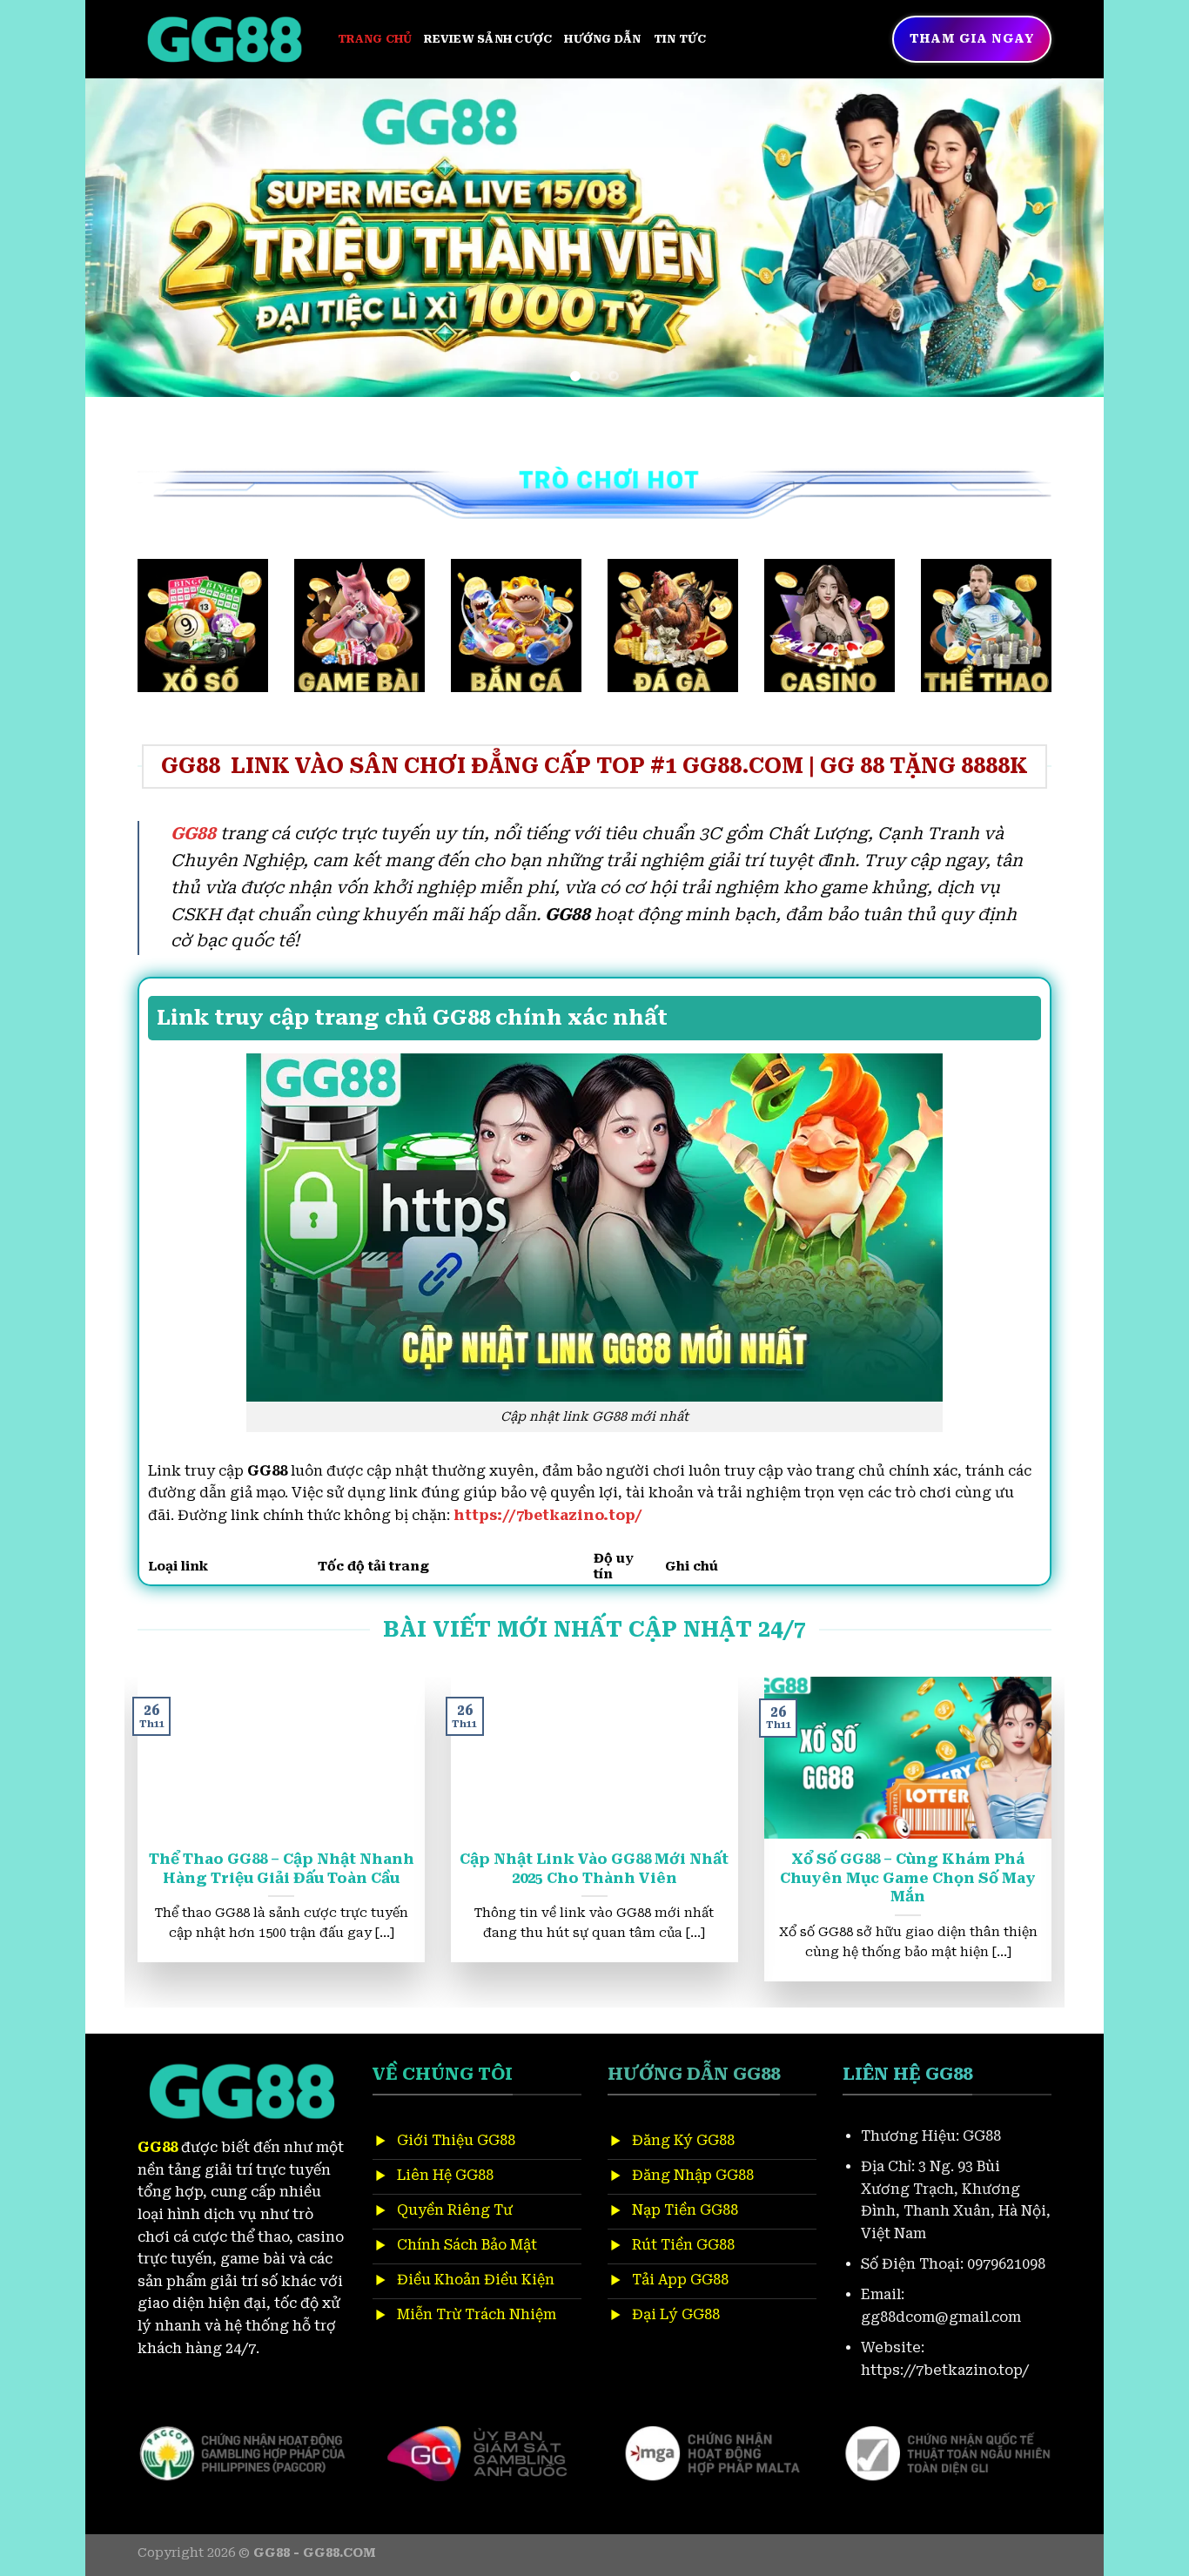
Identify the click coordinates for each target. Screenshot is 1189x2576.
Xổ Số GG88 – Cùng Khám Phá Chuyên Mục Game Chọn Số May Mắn (264, 1878)
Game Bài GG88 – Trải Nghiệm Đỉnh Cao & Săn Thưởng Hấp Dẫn (890, 1869)
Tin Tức (680, 39)
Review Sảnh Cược (488, 39)
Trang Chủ (375, 39)
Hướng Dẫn (602, 39)
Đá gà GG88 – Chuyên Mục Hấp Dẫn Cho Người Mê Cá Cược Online (577, 1878)
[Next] (1061, 237)
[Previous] (128, 237)
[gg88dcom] (225, 40)
